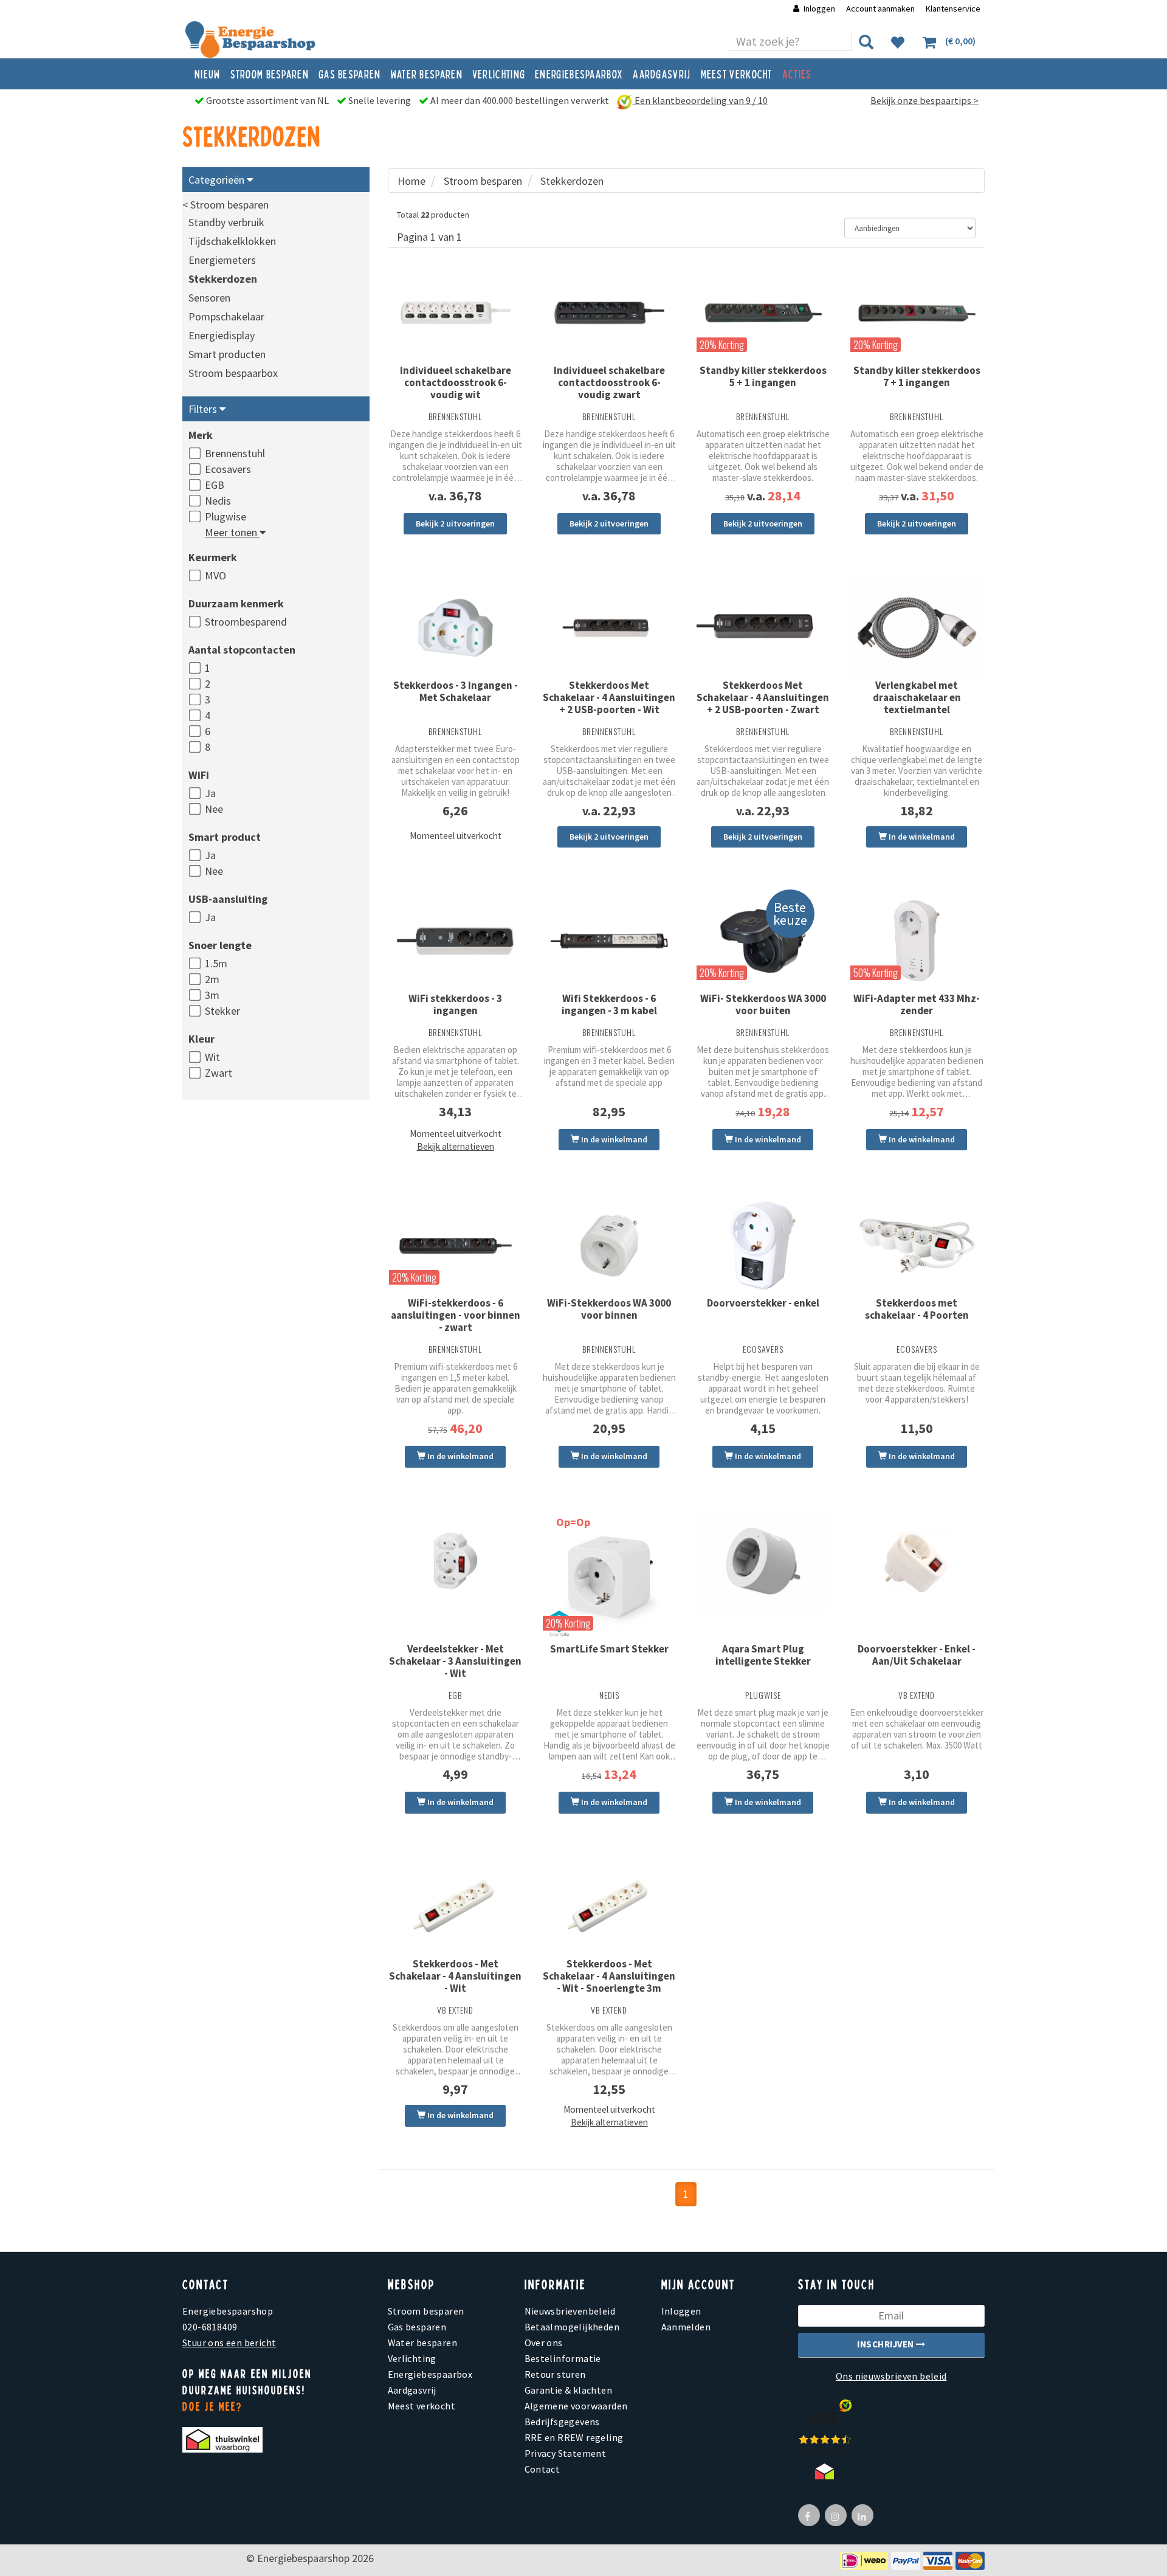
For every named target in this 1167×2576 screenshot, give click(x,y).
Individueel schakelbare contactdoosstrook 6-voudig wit (456, 382)
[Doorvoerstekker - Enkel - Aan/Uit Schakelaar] (917, 1562)
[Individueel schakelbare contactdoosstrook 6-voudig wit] (456, 313)
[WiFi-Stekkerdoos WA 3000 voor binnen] (609, 1246)
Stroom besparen (270, 74)
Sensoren (209, 298)
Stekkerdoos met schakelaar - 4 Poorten (917, 1309)
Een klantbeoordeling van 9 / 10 (700, 100)
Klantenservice (953, 9)
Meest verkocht (737, 74)
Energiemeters (222, 260)
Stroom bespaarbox (233, 373)
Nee (214, 809)
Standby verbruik (226, 222)
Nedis (218, 501)
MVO (215, 575)
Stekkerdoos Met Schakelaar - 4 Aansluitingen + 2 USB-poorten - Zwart (763, 697)
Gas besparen (350, 74)
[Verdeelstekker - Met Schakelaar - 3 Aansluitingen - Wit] (456, 1561)
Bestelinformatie (563, 2358)
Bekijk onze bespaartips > (924, 100)
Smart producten (227, 354)
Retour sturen (555, 2374)
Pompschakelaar (226, 316)
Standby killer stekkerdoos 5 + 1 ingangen (763, 376)
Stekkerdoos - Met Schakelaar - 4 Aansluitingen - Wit (455, 1976)
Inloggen (819, 9)
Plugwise (225, 516)
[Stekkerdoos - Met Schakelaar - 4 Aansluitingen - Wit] (456, 1907)
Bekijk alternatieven (456, 1146)
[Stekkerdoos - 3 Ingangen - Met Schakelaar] (456, 628)
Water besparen (427, 74)
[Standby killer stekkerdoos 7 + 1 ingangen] (917, 313)
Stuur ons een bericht (229, 2343)
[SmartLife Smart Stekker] (609, 1576)
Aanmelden (686, 2327)
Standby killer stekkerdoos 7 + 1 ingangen (917, 376)
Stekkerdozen (223, 279)
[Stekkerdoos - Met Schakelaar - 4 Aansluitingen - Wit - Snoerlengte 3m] (609, 1907)
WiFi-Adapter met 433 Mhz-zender (917, 1004)
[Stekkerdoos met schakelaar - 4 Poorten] (917, 1246)
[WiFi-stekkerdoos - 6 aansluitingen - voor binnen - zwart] (456, 1246)
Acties (797, 74)
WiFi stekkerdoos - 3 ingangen (455, 1004)
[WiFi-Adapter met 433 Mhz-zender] (917, 941)
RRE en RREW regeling (574, 2437)
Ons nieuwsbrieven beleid (891, 2376)
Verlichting (499, 74)
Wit (212, 1057)
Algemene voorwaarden (576, 2406)
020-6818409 (210, 2327)
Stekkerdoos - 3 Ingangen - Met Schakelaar (456, 691)
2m (212, 979)
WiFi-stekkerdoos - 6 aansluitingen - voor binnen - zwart (456, 1315)
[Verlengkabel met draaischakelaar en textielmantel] (917, 628)
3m (212, 995)
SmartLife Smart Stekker (609, 1649)
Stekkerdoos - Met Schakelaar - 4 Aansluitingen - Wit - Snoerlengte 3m (609, 1976)
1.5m (216, 963)
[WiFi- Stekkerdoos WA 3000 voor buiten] (763, 941)
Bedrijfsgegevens (562, 2422)
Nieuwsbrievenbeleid (570, 2311)
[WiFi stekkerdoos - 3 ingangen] (456, 941)
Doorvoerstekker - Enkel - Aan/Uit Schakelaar (917, 1655)
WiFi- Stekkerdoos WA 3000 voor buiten (763, 1004)
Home (411, 181)
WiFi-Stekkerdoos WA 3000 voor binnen (609, 1309)
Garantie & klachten (569, 2390)
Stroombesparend (246, 622)
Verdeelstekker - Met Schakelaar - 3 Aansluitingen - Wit (455, 1661)
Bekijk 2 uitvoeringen (455, 523)
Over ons (544, 2343)
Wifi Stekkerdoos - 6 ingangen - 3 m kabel (609, 1004)
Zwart (219, 1073)
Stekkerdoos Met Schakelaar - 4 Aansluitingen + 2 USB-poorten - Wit (609, 697)
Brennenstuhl (235, 453)
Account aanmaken (881, 9)
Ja (210, 793)
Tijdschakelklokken (232, 241)
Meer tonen (232, 532)
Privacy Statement (566, 2453)
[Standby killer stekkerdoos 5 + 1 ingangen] (763, 313)
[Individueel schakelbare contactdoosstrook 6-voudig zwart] (609, 313)
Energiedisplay (222, 335)
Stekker (222, 1011)
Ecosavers (228, 469)
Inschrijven (886, 2344)
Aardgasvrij (662, 74)
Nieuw (208, 74)
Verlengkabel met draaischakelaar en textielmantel (917, 697)
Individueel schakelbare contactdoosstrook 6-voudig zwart (609, 382)
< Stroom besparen (225, 205)
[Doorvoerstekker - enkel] (763, 1246)
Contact (542, 2469)
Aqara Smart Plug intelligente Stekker (763, 1655)
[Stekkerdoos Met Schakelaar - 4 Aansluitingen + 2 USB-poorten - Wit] (609, 628)
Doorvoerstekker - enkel (763, 1303)
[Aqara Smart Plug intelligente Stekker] (763, 1561)
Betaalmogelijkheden (572, 2327)
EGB (215, 485)
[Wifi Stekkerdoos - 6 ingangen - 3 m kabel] (609, 941)
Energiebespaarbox (579, 74)
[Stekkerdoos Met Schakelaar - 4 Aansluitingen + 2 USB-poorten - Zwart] (763, 628)
